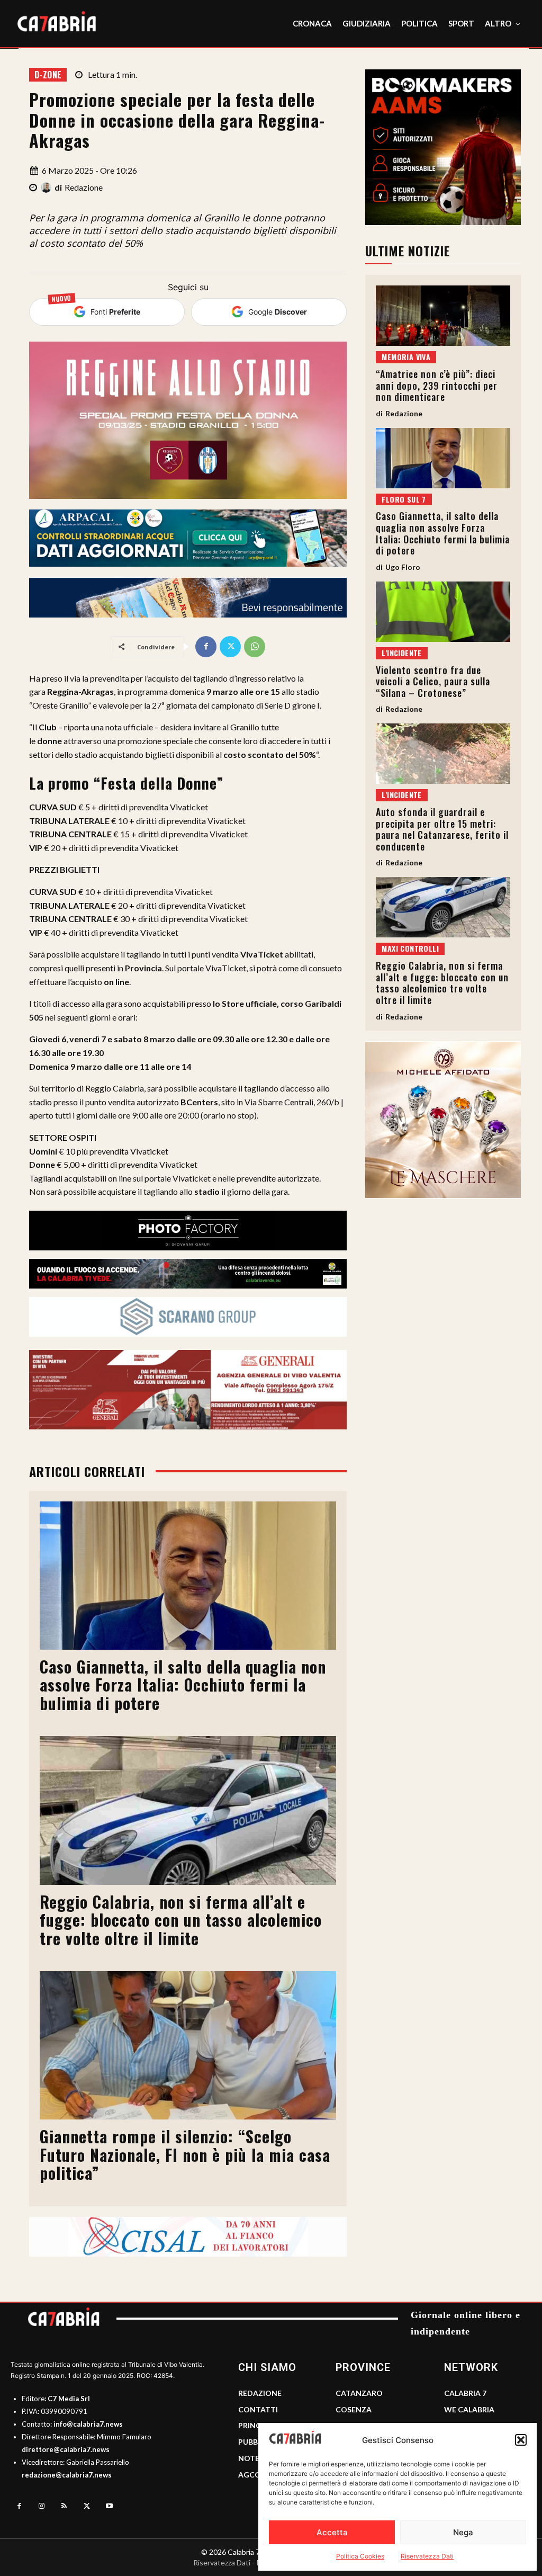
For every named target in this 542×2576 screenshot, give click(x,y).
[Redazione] (48, 187)
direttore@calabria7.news (66, 2449)
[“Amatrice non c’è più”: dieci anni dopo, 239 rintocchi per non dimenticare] (443, 316)
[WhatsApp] (255, 647)
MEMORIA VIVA (406, 357)
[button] (521, 2440)
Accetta (332, 2532)
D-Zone (48, 75)
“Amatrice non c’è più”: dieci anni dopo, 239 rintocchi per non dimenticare (437, 385)
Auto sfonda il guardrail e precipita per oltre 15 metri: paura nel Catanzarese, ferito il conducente (442, 829)
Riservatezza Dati (427, 2556)
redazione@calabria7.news (67, 2475)
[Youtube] (109, 2506)
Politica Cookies (360, 2556)
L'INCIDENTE (401, 653)
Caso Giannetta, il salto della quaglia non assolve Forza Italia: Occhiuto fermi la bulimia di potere (183, 1685)
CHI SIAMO (267, 2367)
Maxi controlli (410, 948)
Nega (463, 2532)
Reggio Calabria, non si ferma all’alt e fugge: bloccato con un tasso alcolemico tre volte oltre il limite (181, 1920)
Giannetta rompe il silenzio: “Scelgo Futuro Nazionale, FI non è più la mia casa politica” (185, 2154)
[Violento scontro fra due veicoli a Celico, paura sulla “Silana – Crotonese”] (443, 612)
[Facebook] (206, 647)
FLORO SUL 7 (404, 499)
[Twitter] (230, 647)
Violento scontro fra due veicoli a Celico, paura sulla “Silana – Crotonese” (433, 681)
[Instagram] (42, 2506)
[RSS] (64, 2506)
